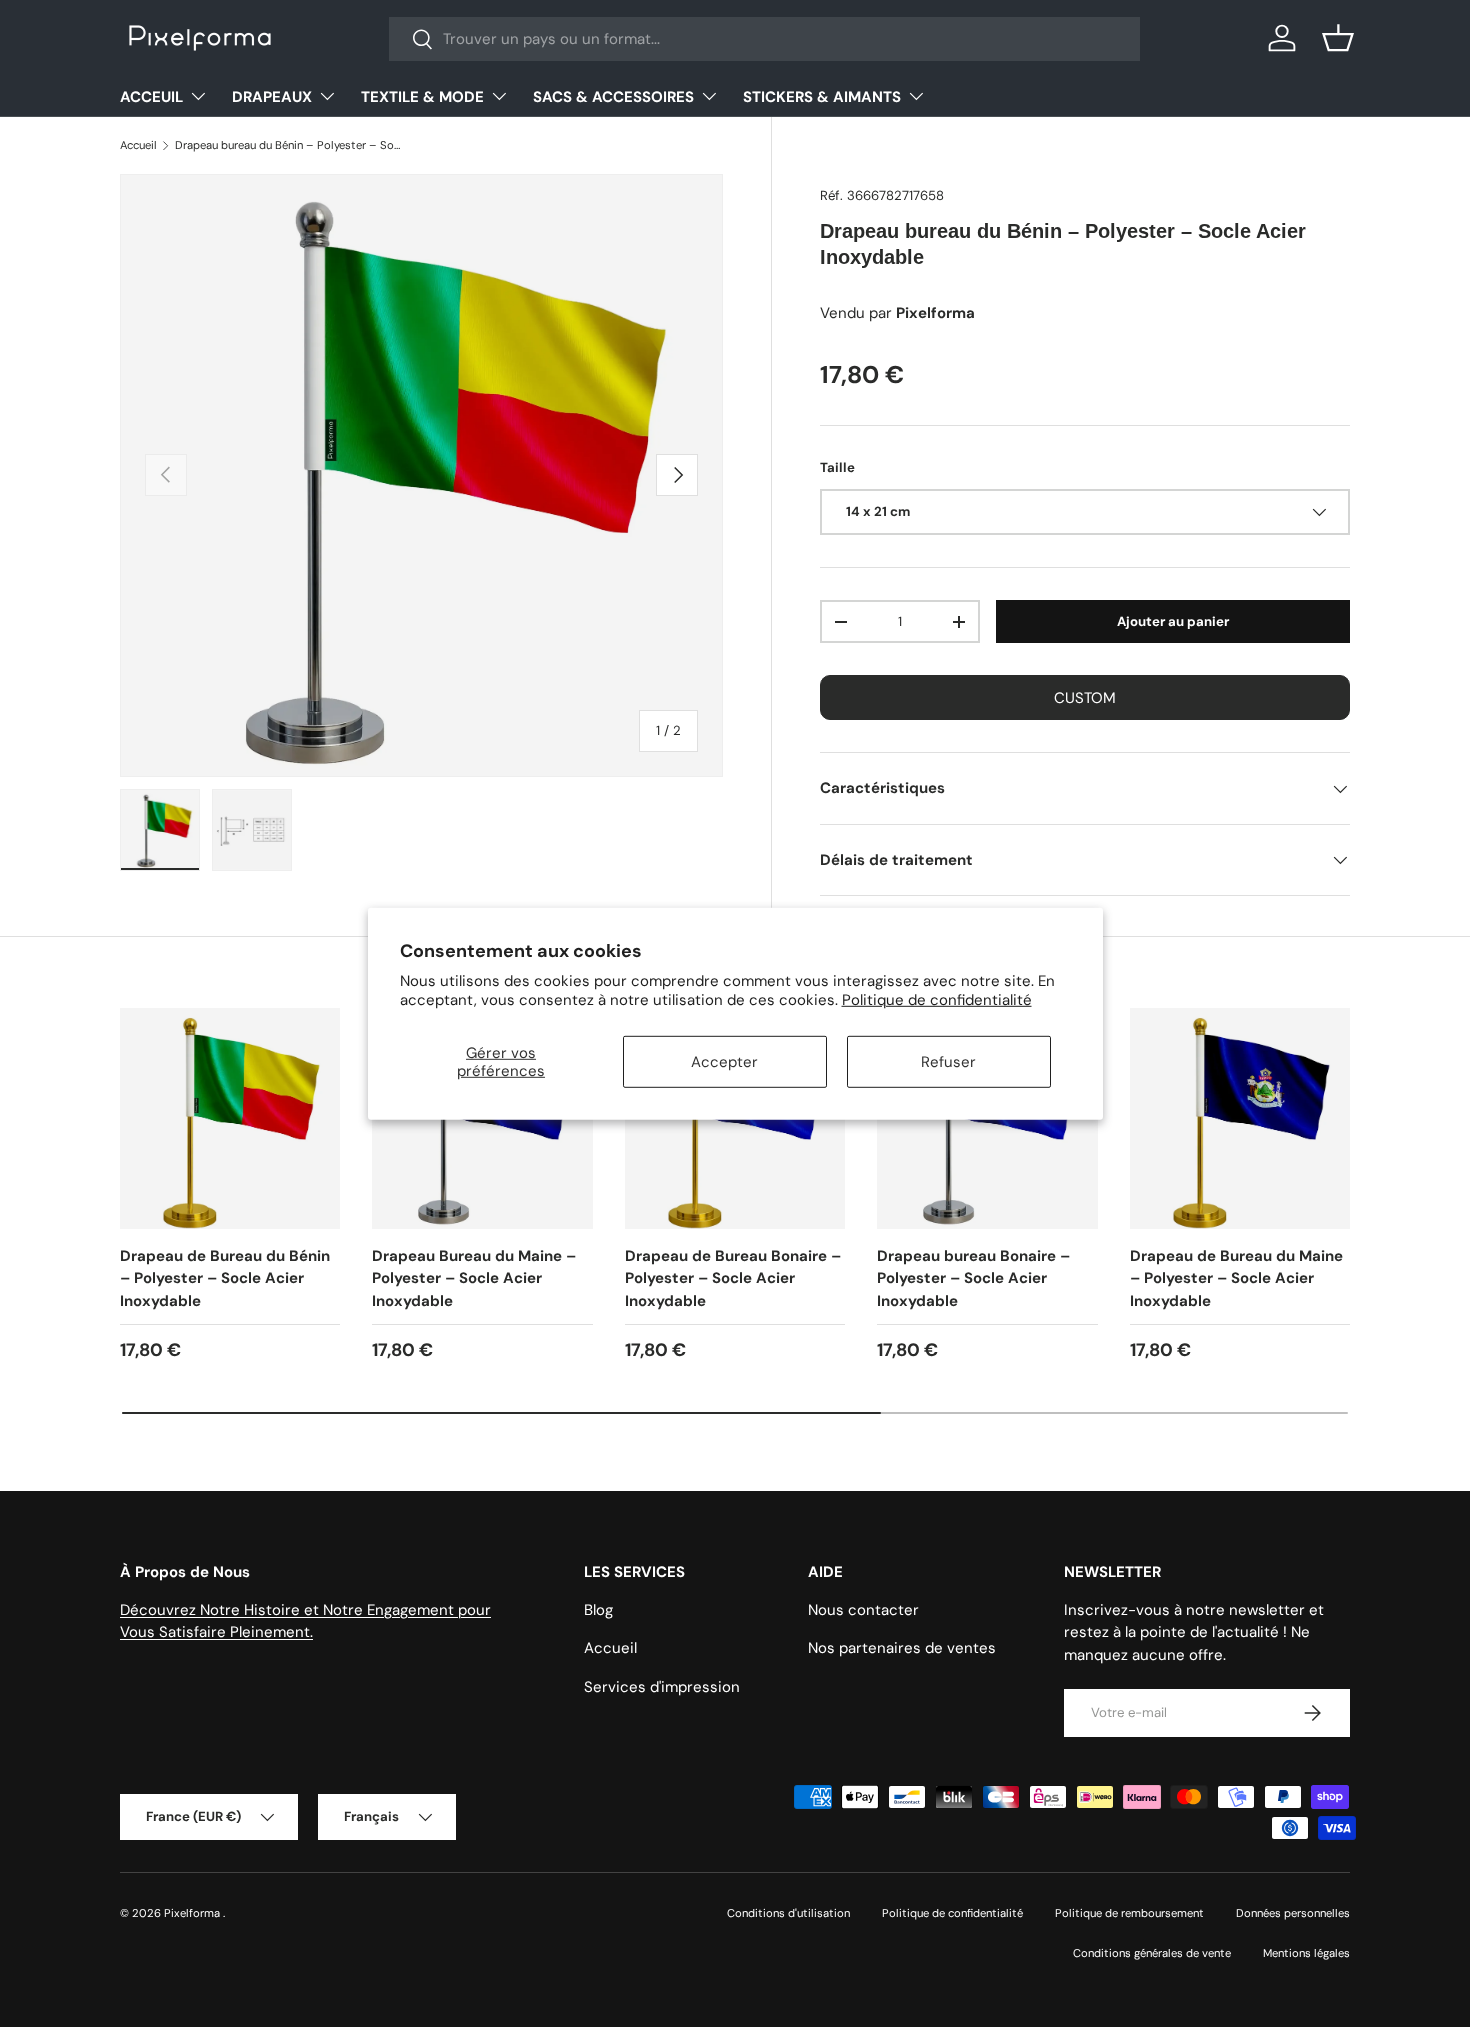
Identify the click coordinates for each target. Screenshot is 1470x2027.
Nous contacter (863, 1610)
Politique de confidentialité (937, 1000)
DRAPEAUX (272, 97)
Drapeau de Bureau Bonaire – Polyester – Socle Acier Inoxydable (733, 1278)
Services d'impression (662, 1687)
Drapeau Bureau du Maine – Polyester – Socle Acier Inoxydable (474, 1278)
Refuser (948, 1062)
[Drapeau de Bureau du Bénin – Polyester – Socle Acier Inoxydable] (230, 1118)
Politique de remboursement (1129, 1913)
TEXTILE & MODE (422, 97)
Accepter (724, 1062)
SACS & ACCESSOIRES (613, 97)
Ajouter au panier (1173, 621)
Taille (837, 467)
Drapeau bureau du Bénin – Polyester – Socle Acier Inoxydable (287, 145)
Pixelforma (193, 1913)
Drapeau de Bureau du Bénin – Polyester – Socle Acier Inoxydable (225, 1278)
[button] (1338, 38)
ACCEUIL (151, 97)
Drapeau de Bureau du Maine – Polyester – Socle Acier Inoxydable (1236, 1278)
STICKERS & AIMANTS (822, 97)
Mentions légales (1306, 1954)
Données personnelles (1293, 1913)
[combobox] (764, 39)
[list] (421, 475)
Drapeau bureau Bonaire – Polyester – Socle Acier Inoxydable (973, 1278)
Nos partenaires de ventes (902, 1648)
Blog (598, 1610)
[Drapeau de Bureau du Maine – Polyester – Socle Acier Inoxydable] (1240, 1118)
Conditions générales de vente (1152, 1954)
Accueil (138, 145)
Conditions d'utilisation (788, 1913)
